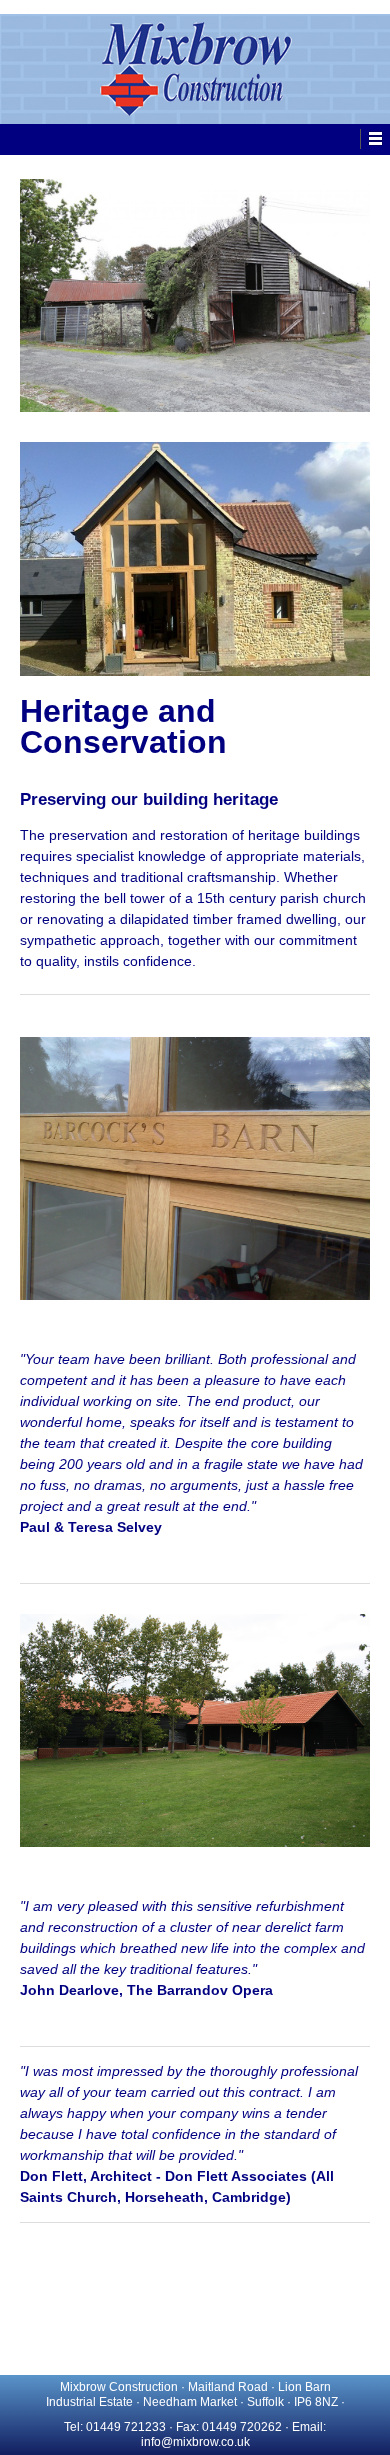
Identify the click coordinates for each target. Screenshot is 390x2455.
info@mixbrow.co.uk (195, 2442)
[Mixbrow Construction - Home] (195, 69)
